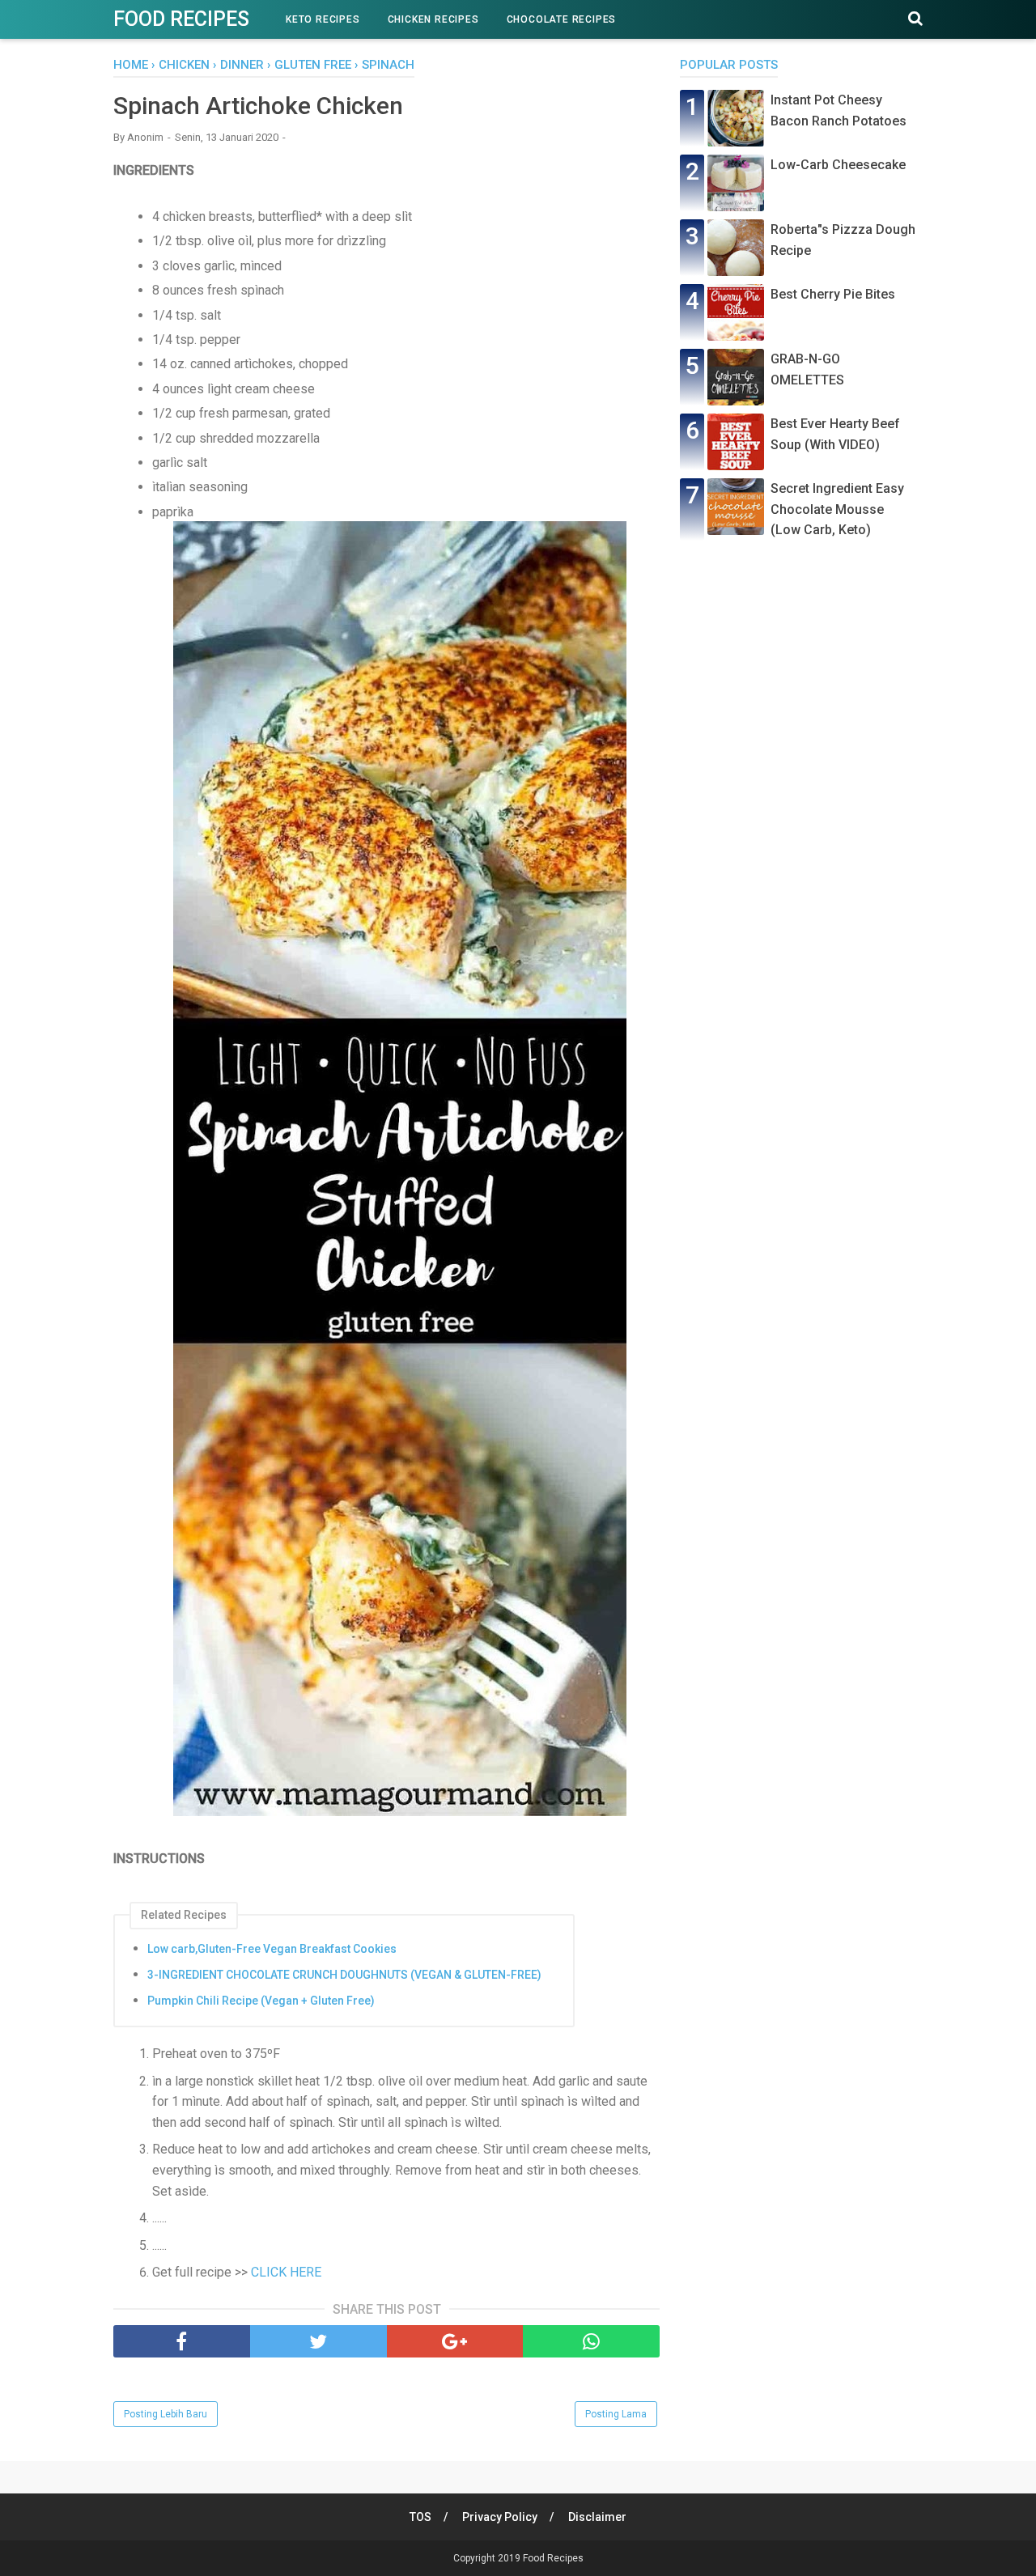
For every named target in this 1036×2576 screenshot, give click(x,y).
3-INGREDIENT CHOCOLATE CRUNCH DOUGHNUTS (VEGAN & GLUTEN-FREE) (344, 1975)
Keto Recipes (323, 19)
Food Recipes (181, 19)
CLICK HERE (286, 2272)
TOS (420, 2517)
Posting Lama (616, 2414)
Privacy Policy (500, 2517)
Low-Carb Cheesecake (838, 165)
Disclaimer (597, 2517)
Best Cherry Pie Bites (833, 294)
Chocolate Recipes (562, 19)
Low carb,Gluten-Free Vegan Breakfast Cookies (272, 1949)
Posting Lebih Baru (166, 2414)
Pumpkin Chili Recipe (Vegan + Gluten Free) (261, 2001)
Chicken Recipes (433, 19)
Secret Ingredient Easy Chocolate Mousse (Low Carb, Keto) (837, 509)
